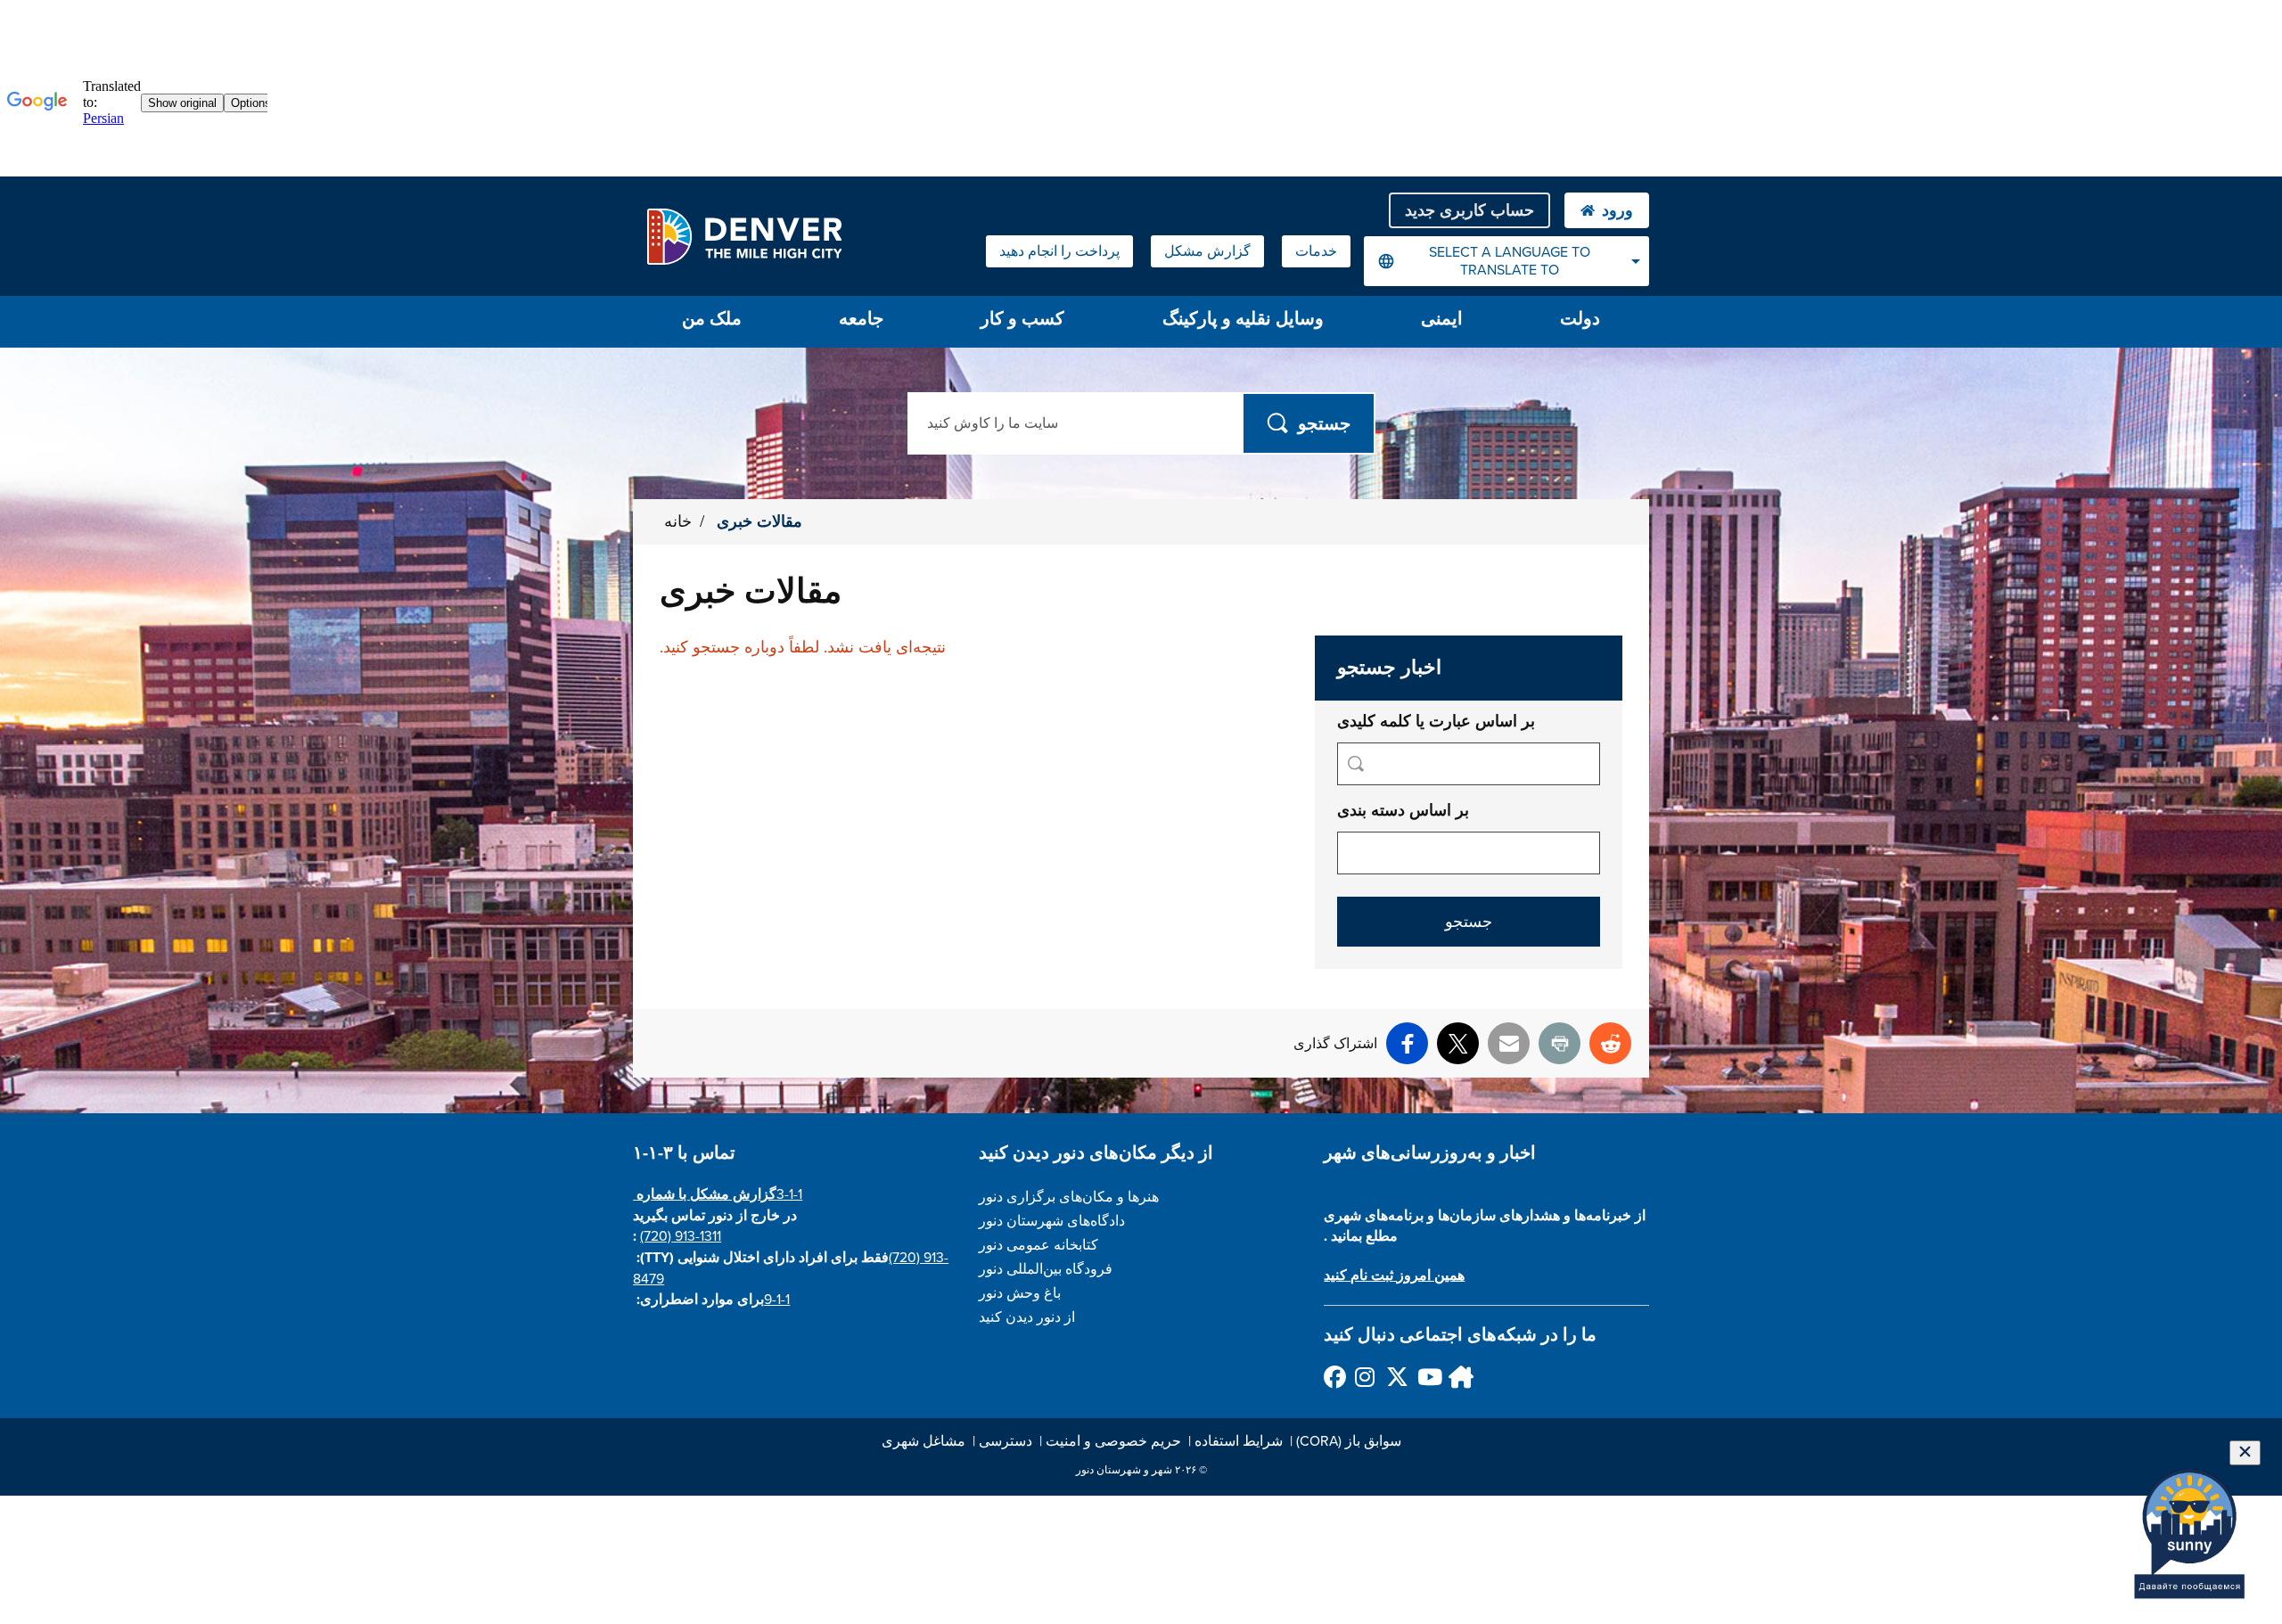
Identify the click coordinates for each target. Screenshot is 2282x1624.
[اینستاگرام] (1365, 1377)
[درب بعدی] (1459, 1377)
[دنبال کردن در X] (1396, 1377)
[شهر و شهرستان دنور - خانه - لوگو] (744, 236)
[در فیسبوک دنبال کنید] (1334, 1377)
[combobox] (1506, 261)
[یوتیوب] (1428, 1377)
